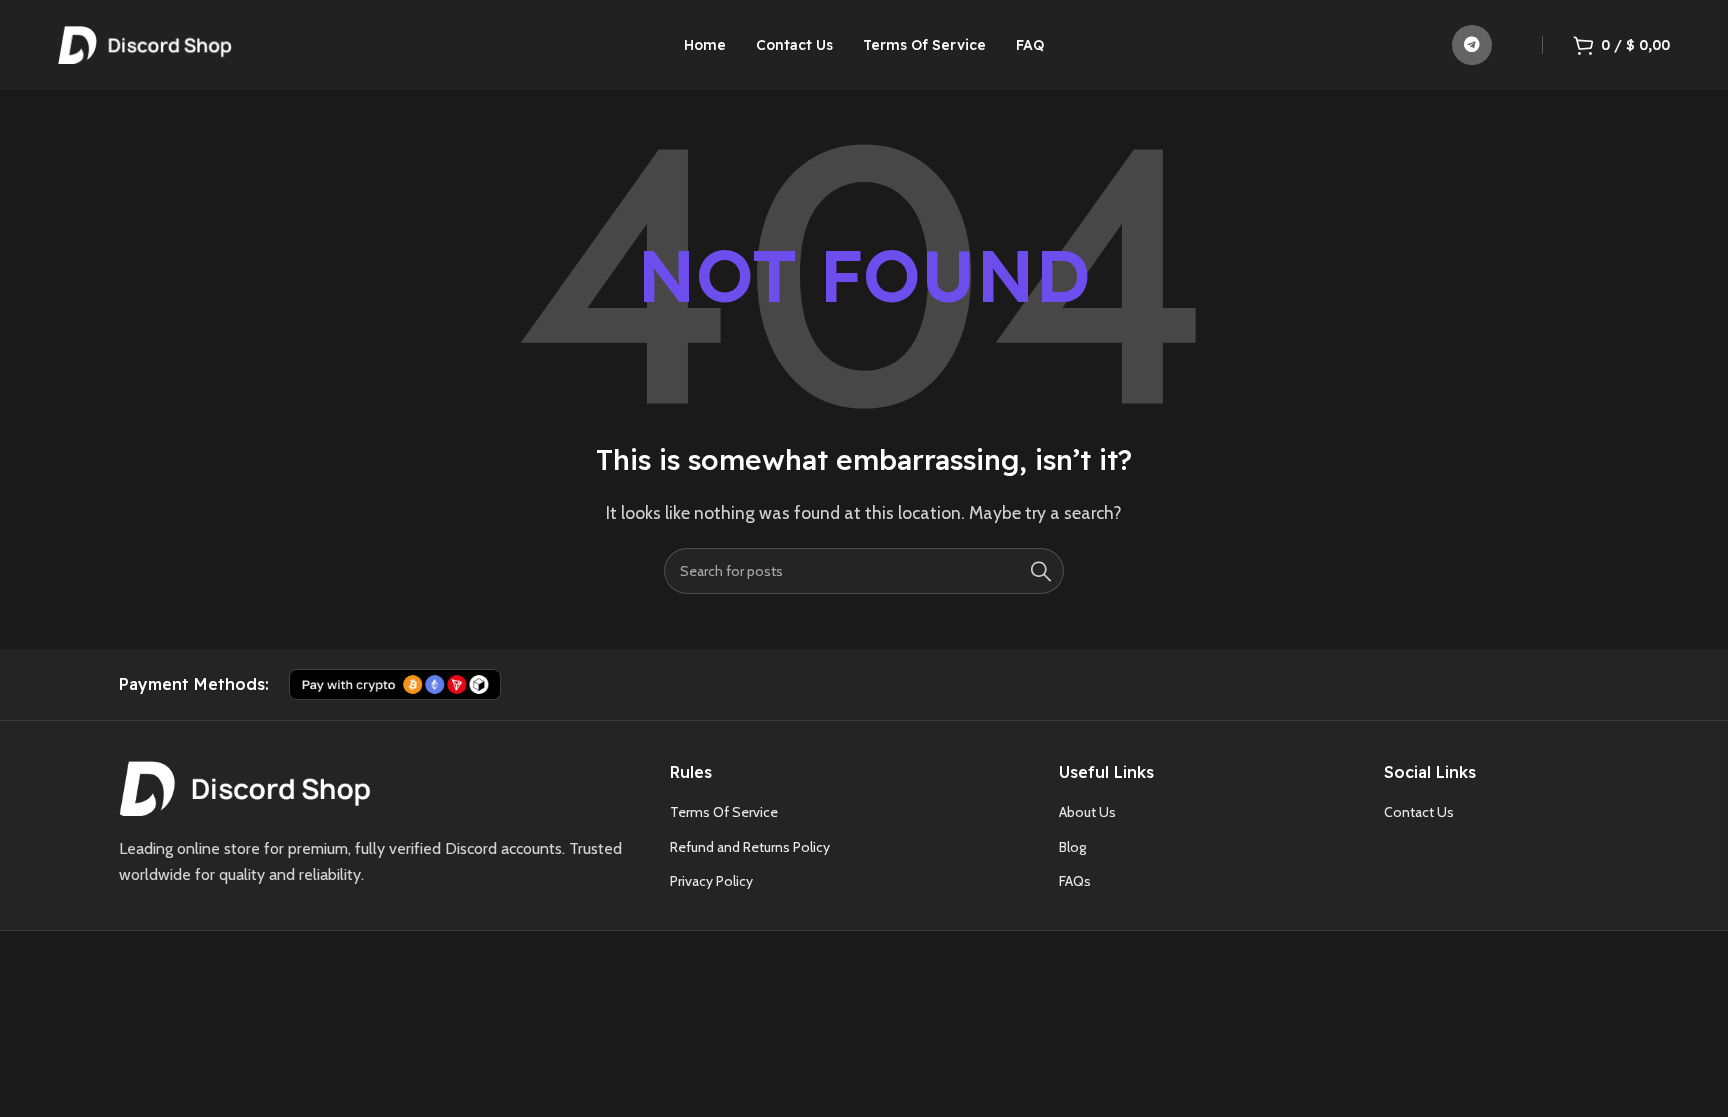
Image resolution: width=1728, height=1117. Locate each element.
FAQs (1075, 881)
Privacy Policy (711, 881)
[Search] (1041, 571)
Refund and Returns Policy (750, 847)
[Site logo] (145, 43)
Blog (1072, 847)
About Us (1087, 812)
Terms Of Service (724, 812)
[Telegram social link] (1472, 45)
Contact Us (1419, 812)
